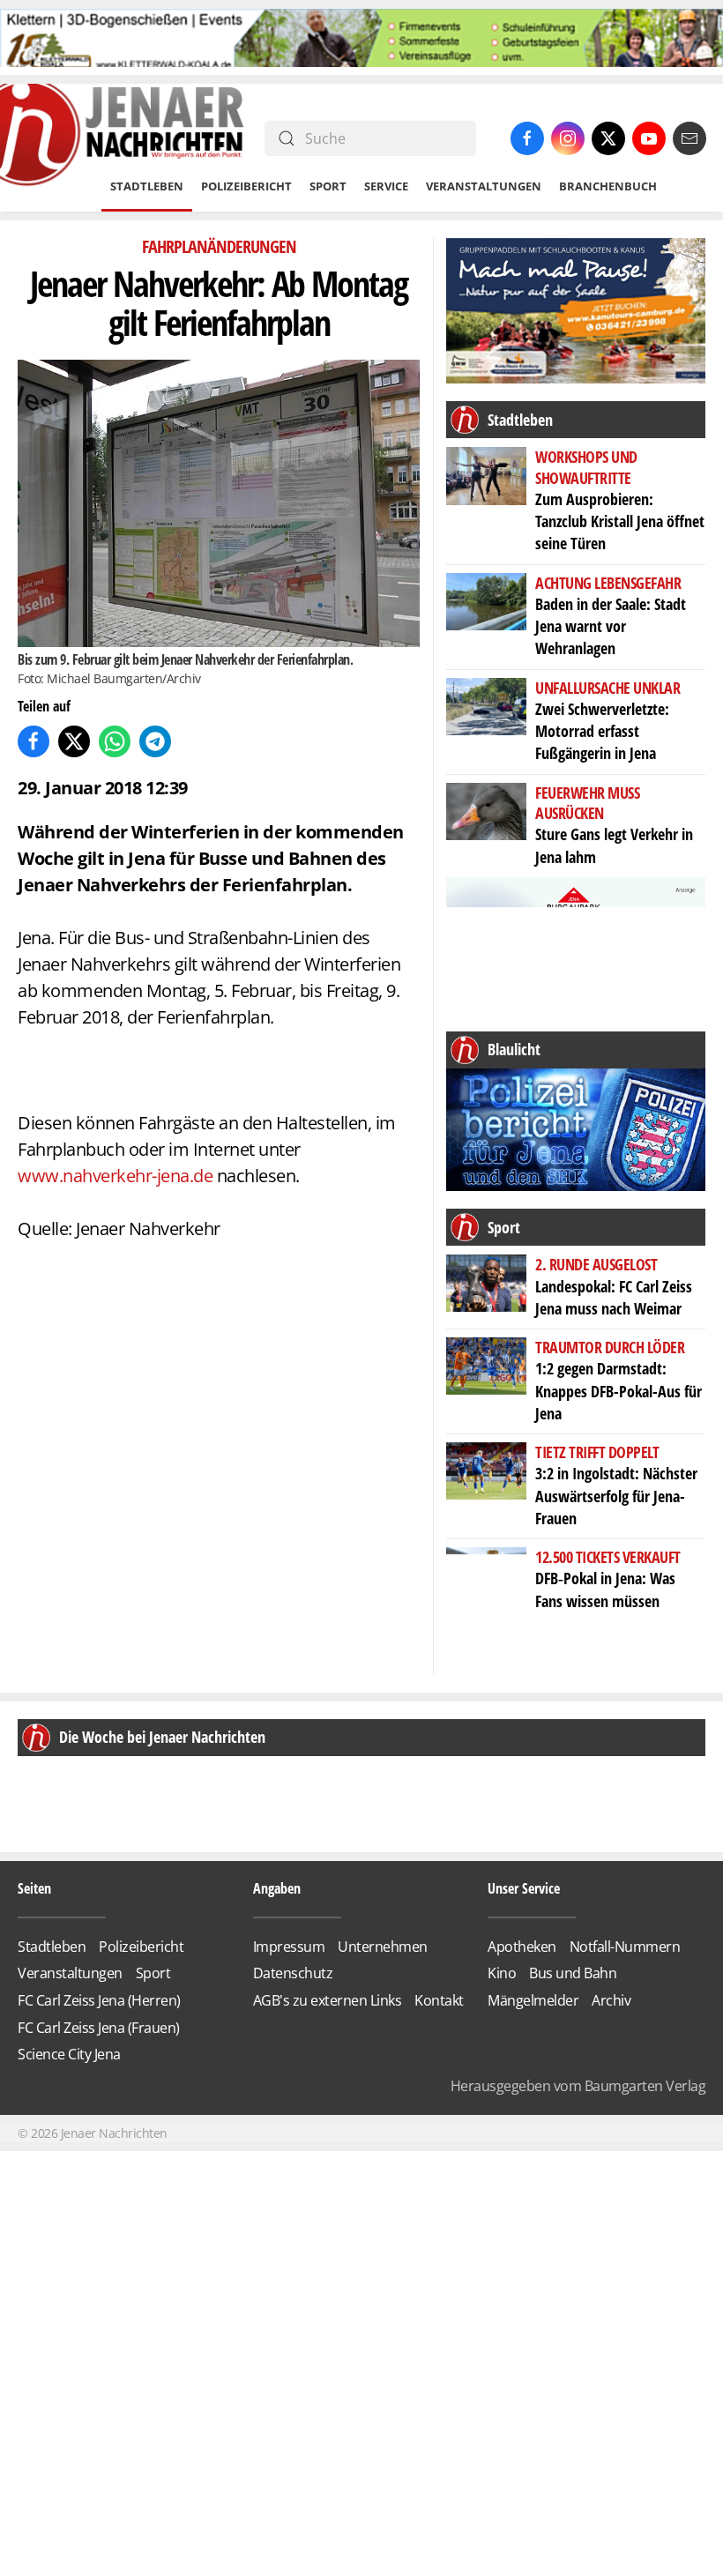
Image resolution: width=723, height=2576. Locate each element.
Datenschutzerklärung (400, 1419)
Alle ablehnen (362, 1367)
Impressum (492, 1420)
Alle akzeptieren (362, 1317)
